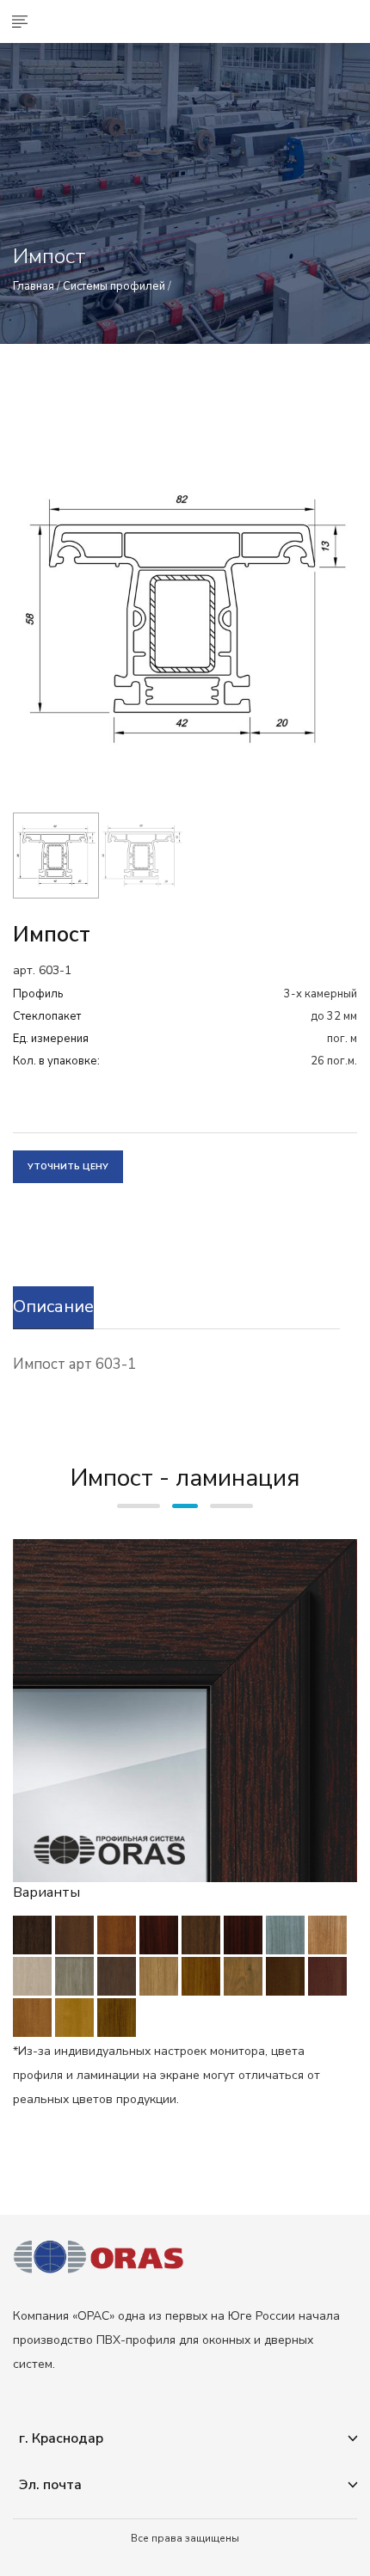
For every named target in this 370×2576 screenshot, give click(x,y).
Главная (34, 286)
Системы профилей (114, 286)
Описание (53, 1306)
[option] (185, 619)
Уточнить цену (68, 1167)
